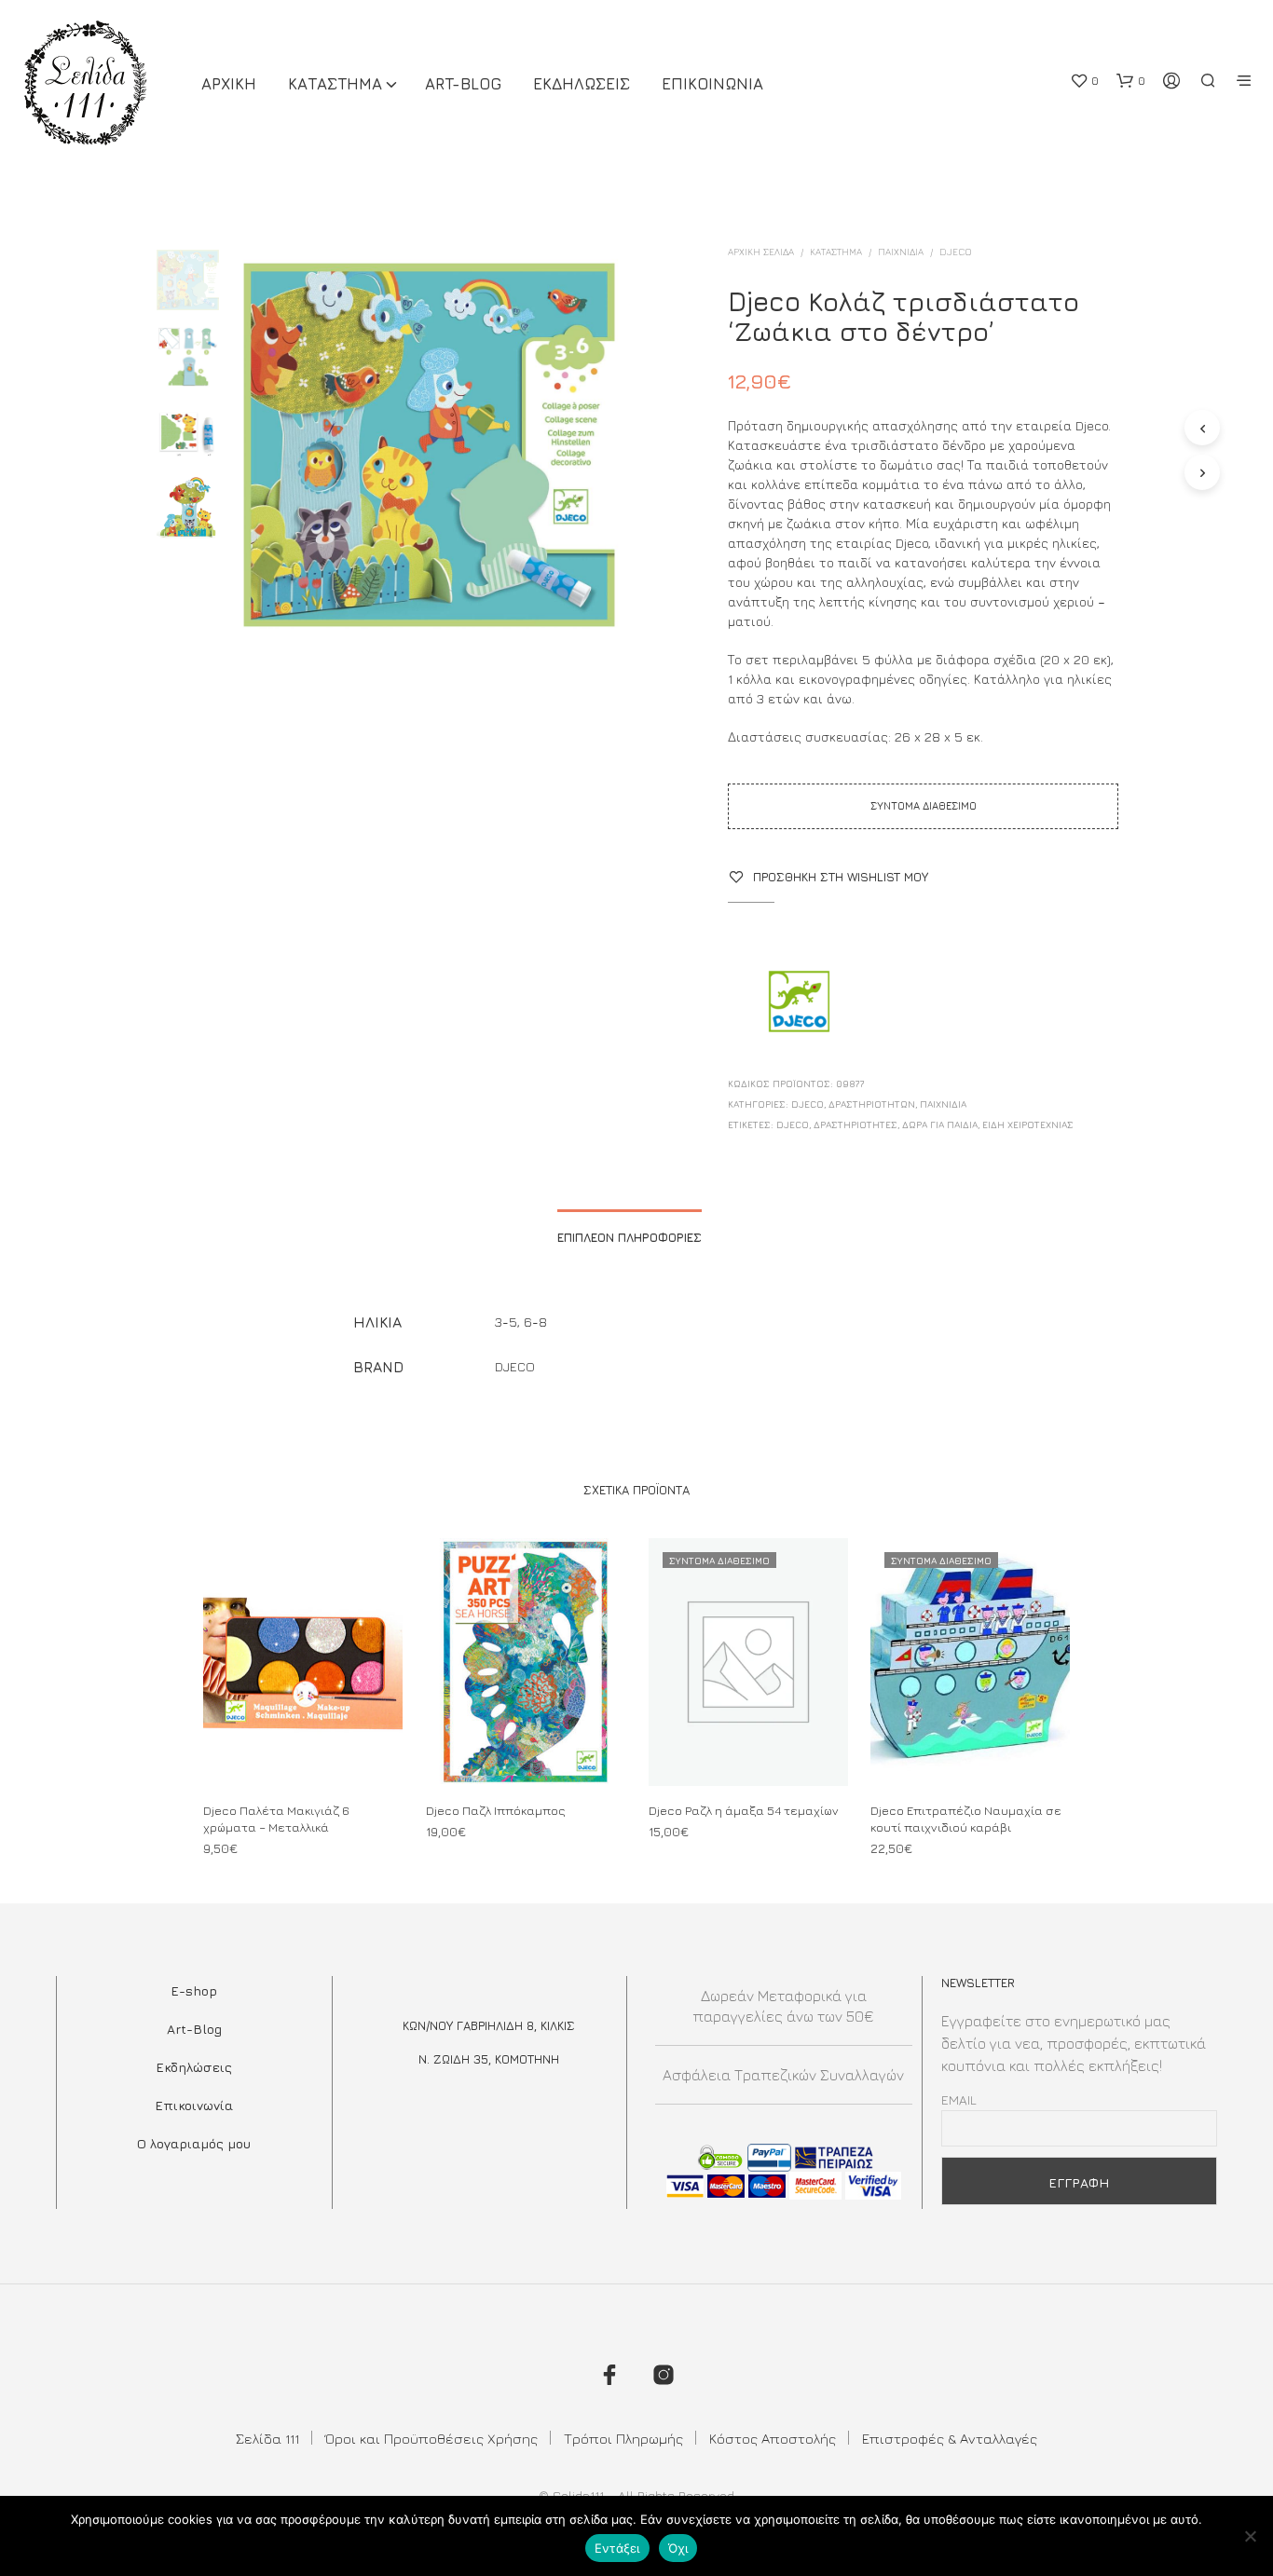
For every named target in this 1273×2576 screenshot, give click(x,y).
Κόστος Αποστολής (773, 2439)
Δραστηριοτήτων (872, 1104)
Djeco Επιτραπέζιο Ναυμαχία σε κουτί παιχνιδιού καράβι (966, 1819)
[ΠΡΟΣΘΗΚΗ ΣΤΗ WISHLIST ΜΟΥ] (303, 1751)
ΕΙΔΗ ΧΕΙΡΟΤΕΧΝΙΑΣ (1028, 1124)
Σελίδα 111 (267, 2439)
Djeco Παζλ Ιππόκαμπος (496, 1810)
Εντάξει (617, 2548)
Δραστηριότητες (856, 1124)
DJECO (956, 252)
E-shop (194, 1990)
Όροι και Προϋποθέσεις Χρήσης (431, 2439)
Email (959, 2099)
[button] (1084, 81)
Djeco (793, 1124)
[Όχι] (1250, 2536)
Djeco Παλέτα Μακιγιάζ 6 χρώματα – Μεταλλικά (276, 1819)
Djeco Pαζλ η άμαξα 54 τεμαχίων (744, 1810)
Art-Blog (463, 84)
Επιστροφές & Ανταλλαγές (950, 2439)
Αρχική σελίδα (761, 252)
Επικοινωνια (712, 84)
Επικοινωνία (194, 2105)
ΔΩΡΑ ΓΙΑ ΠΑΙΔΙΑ (940, 1124)
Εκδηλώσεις (194, 2067)
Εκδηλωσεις (582, 84)
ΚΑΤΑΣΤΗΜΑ (335, 84)
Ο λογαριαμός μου (194, 2143)
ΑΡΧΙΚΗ (229, 84)
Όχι (678, 2548)
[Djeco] (798, 1003)
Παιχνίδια (901, 252)
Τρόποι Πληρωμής (623, 2439)
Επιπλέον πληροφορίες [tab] (630, 1237)
